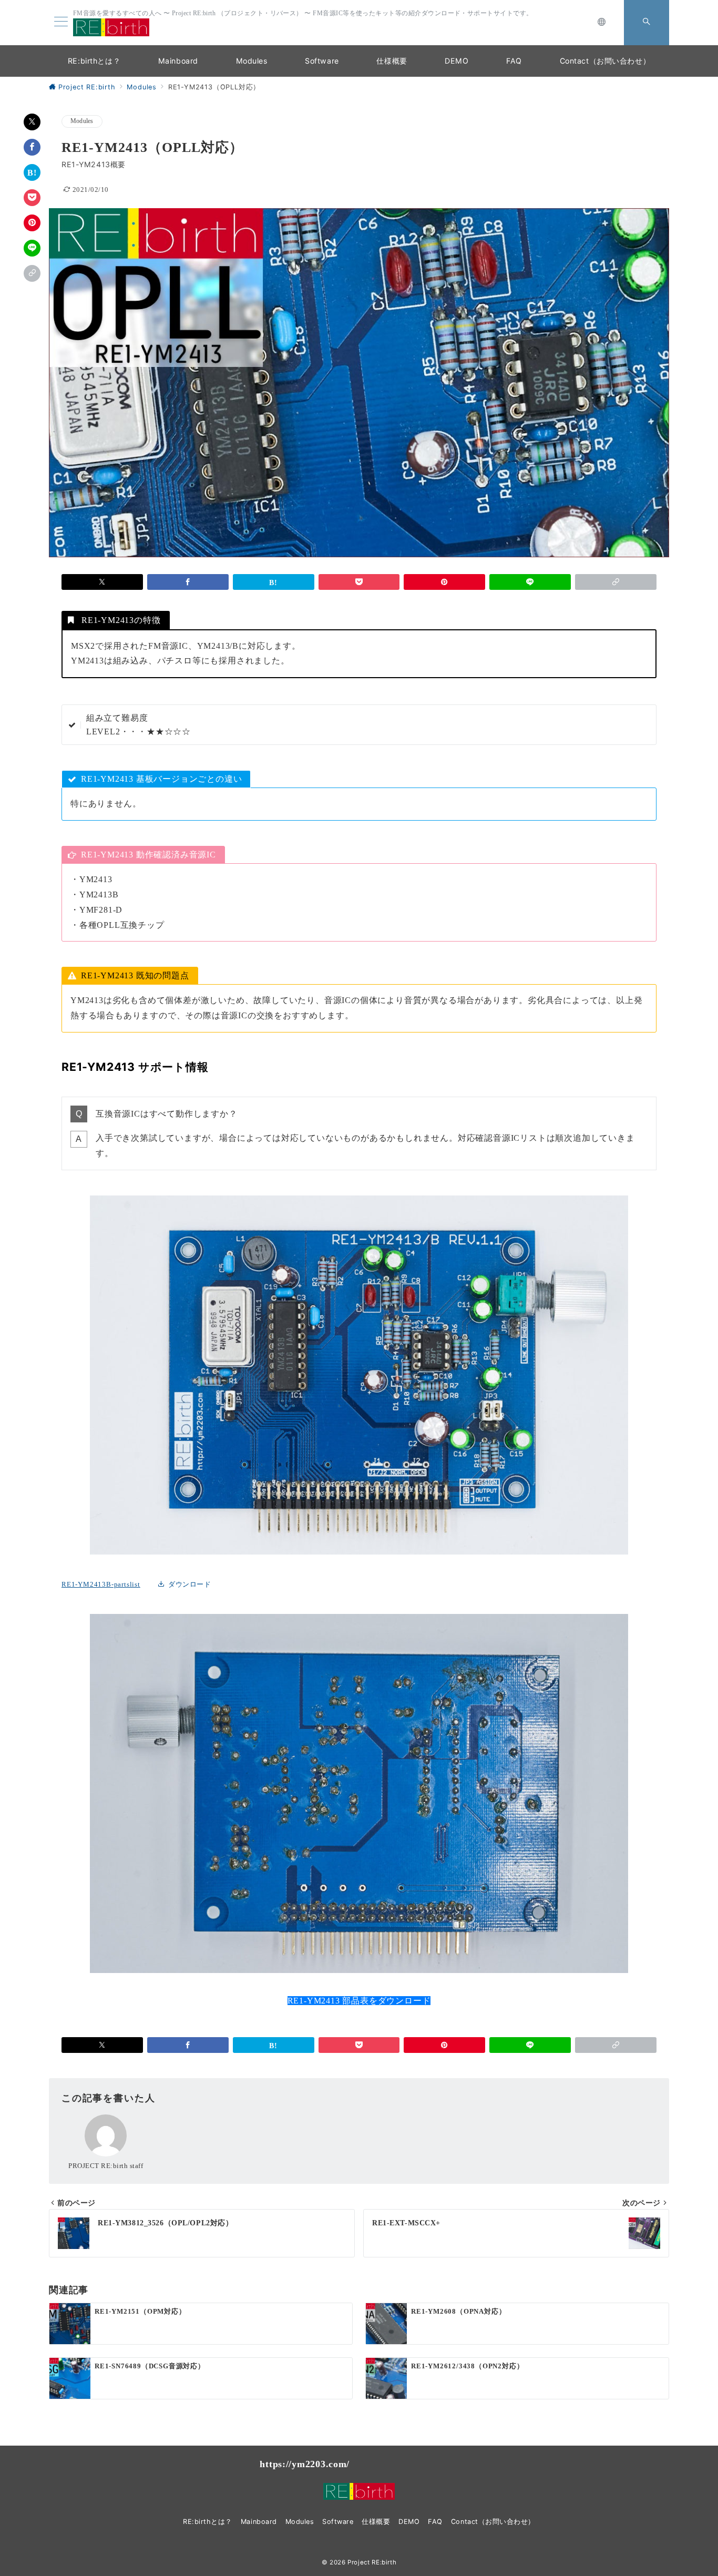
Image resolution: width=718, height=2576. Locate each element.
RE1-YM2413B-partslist (101, 1585)
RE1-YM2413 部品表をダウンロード (359, 2001)
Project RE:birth (372, 2562)
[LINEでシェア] (32, 248)
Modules (82, 121)
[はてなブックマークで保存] (32, 172)
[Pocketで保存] (32, 198)
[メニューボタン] (61, 22)
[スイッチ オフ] (602, 23)
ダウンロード (189, 1585)
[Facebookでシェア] (32, 147)
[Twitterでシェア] (32, 122)
